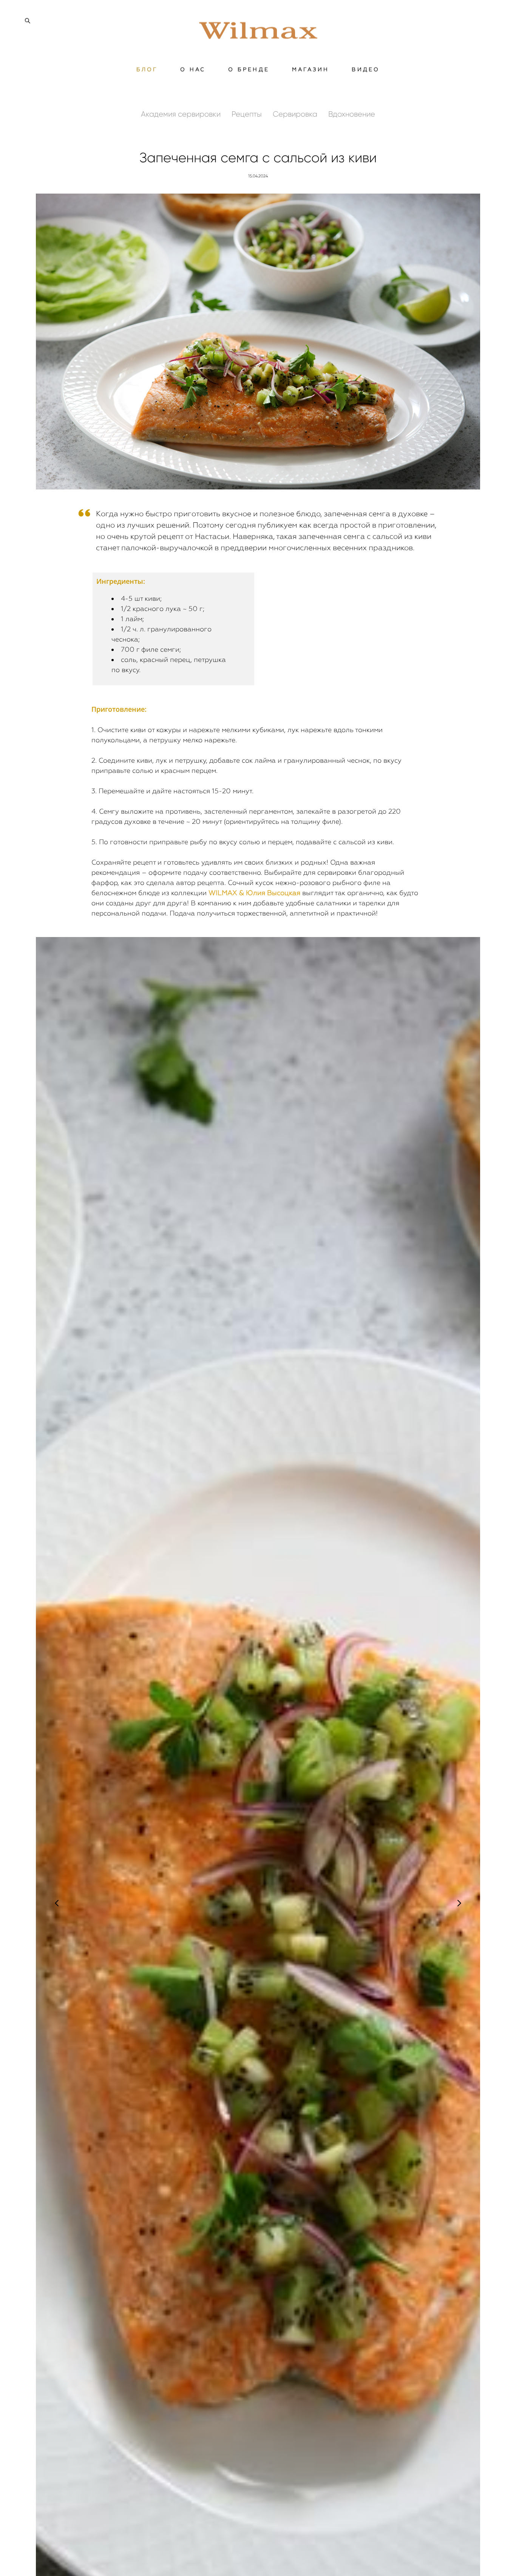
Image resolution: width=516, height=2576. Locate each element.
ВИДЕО (366, 69)
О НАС (193, 69)
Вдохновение (352, 114)
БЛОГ (147, 69)
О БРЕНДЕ (249, 69)
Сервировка (296, 114)
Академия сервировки (182, 114)
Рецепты (248, 114)
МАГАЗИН (311, 69)
